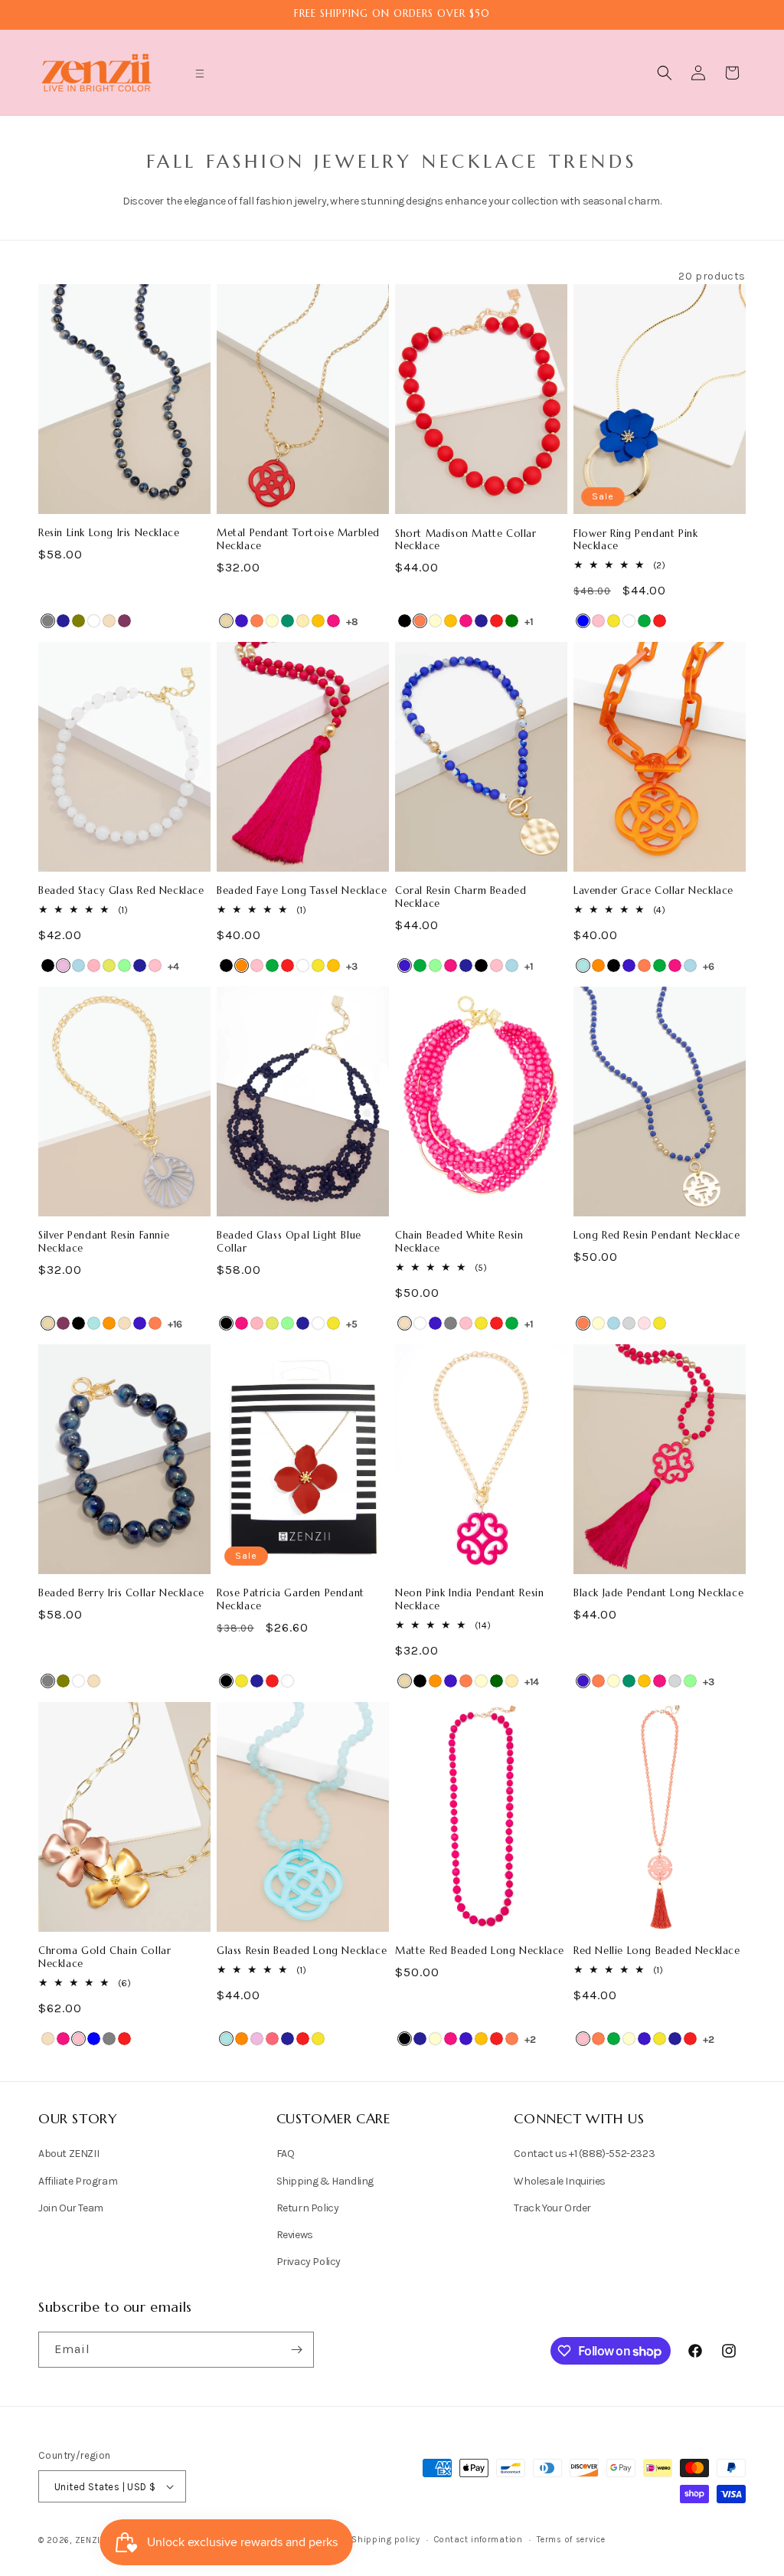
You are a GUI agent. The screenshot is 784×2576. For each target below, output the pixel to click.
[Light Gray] (629, 1323)
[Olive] (78, 621)
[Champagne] (109, 621)
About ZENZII (69, 2154)
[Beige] (226, 621)
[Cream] (272, 621)
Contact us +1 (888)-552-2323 (584, 2154)
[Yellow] (614, 621)
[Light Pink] (94, 966)
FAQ (286, 2154)
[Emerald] (512, 621)
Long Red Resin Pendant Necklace (657, 1236)
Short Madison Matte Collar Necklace (466, 540)
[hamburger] (200, 75)
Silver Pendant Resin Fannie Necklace (104, 1242)
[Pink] (598, 621)
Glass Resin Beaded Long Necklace (302, 1951)
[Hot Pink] (333, 621)
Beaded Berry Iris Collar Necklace (121, 1593)
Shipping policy (386, 2540)
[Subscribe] (296, 2350)
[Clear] (420, 1323)
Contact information (478, 2540)
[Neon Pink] (272, 2039)
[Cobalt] (242, 621)
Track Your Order (552, 2208)
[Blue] (583, 621)
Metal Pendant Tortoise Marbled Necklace (298, 540)
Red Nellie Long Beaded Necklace (657, 1951)
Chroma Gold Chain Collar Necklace (105, 1957)
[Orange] (242, 966)
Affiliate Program (78, 2181)
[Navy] (63, 621)
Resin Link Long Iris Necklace (109, 533)
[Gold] (303, 621)
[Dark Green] (497, 1681)
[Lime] (109, 966)
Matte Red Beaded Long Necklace (480, 1951)
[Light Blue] (78, 966)
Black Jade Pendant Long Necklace (658, 1593)
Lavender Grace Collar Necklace (653, 891)
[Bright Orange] (109, 1323)
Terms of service (571, 2540)
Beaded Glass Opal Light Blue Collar (289, 1242)
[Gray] (48, 621)
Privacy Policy (309, 2262)
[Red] (497, 621)
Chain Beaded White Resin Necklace (459, 1242)
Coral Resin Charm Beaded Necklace (461, 897)
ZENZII (89, 2540)
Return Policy (308, 2208)
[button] (200, 74)
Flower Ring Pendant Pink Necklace (635, 540)
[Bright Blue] (583, 966)
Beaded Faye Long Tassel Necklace (302, 891)
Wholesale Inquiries (559, 2181)
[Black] (405, 621)
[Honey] (318, 621)
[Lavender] (63, 966)
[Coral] (257, 621)
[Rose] (644, 1323)
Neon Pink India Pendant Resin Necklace (469, 1600)
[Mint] (124, 966)
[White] (94, 621)
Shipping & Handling (325, 2181)
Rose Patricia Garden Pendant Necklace (291, 1600)
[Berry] (124, 621)
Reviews (295, 2235)
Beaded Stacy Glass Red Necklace (121, 891)
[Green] (644, 621)
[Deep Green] (287, 621)
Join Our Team (71, 2208)
